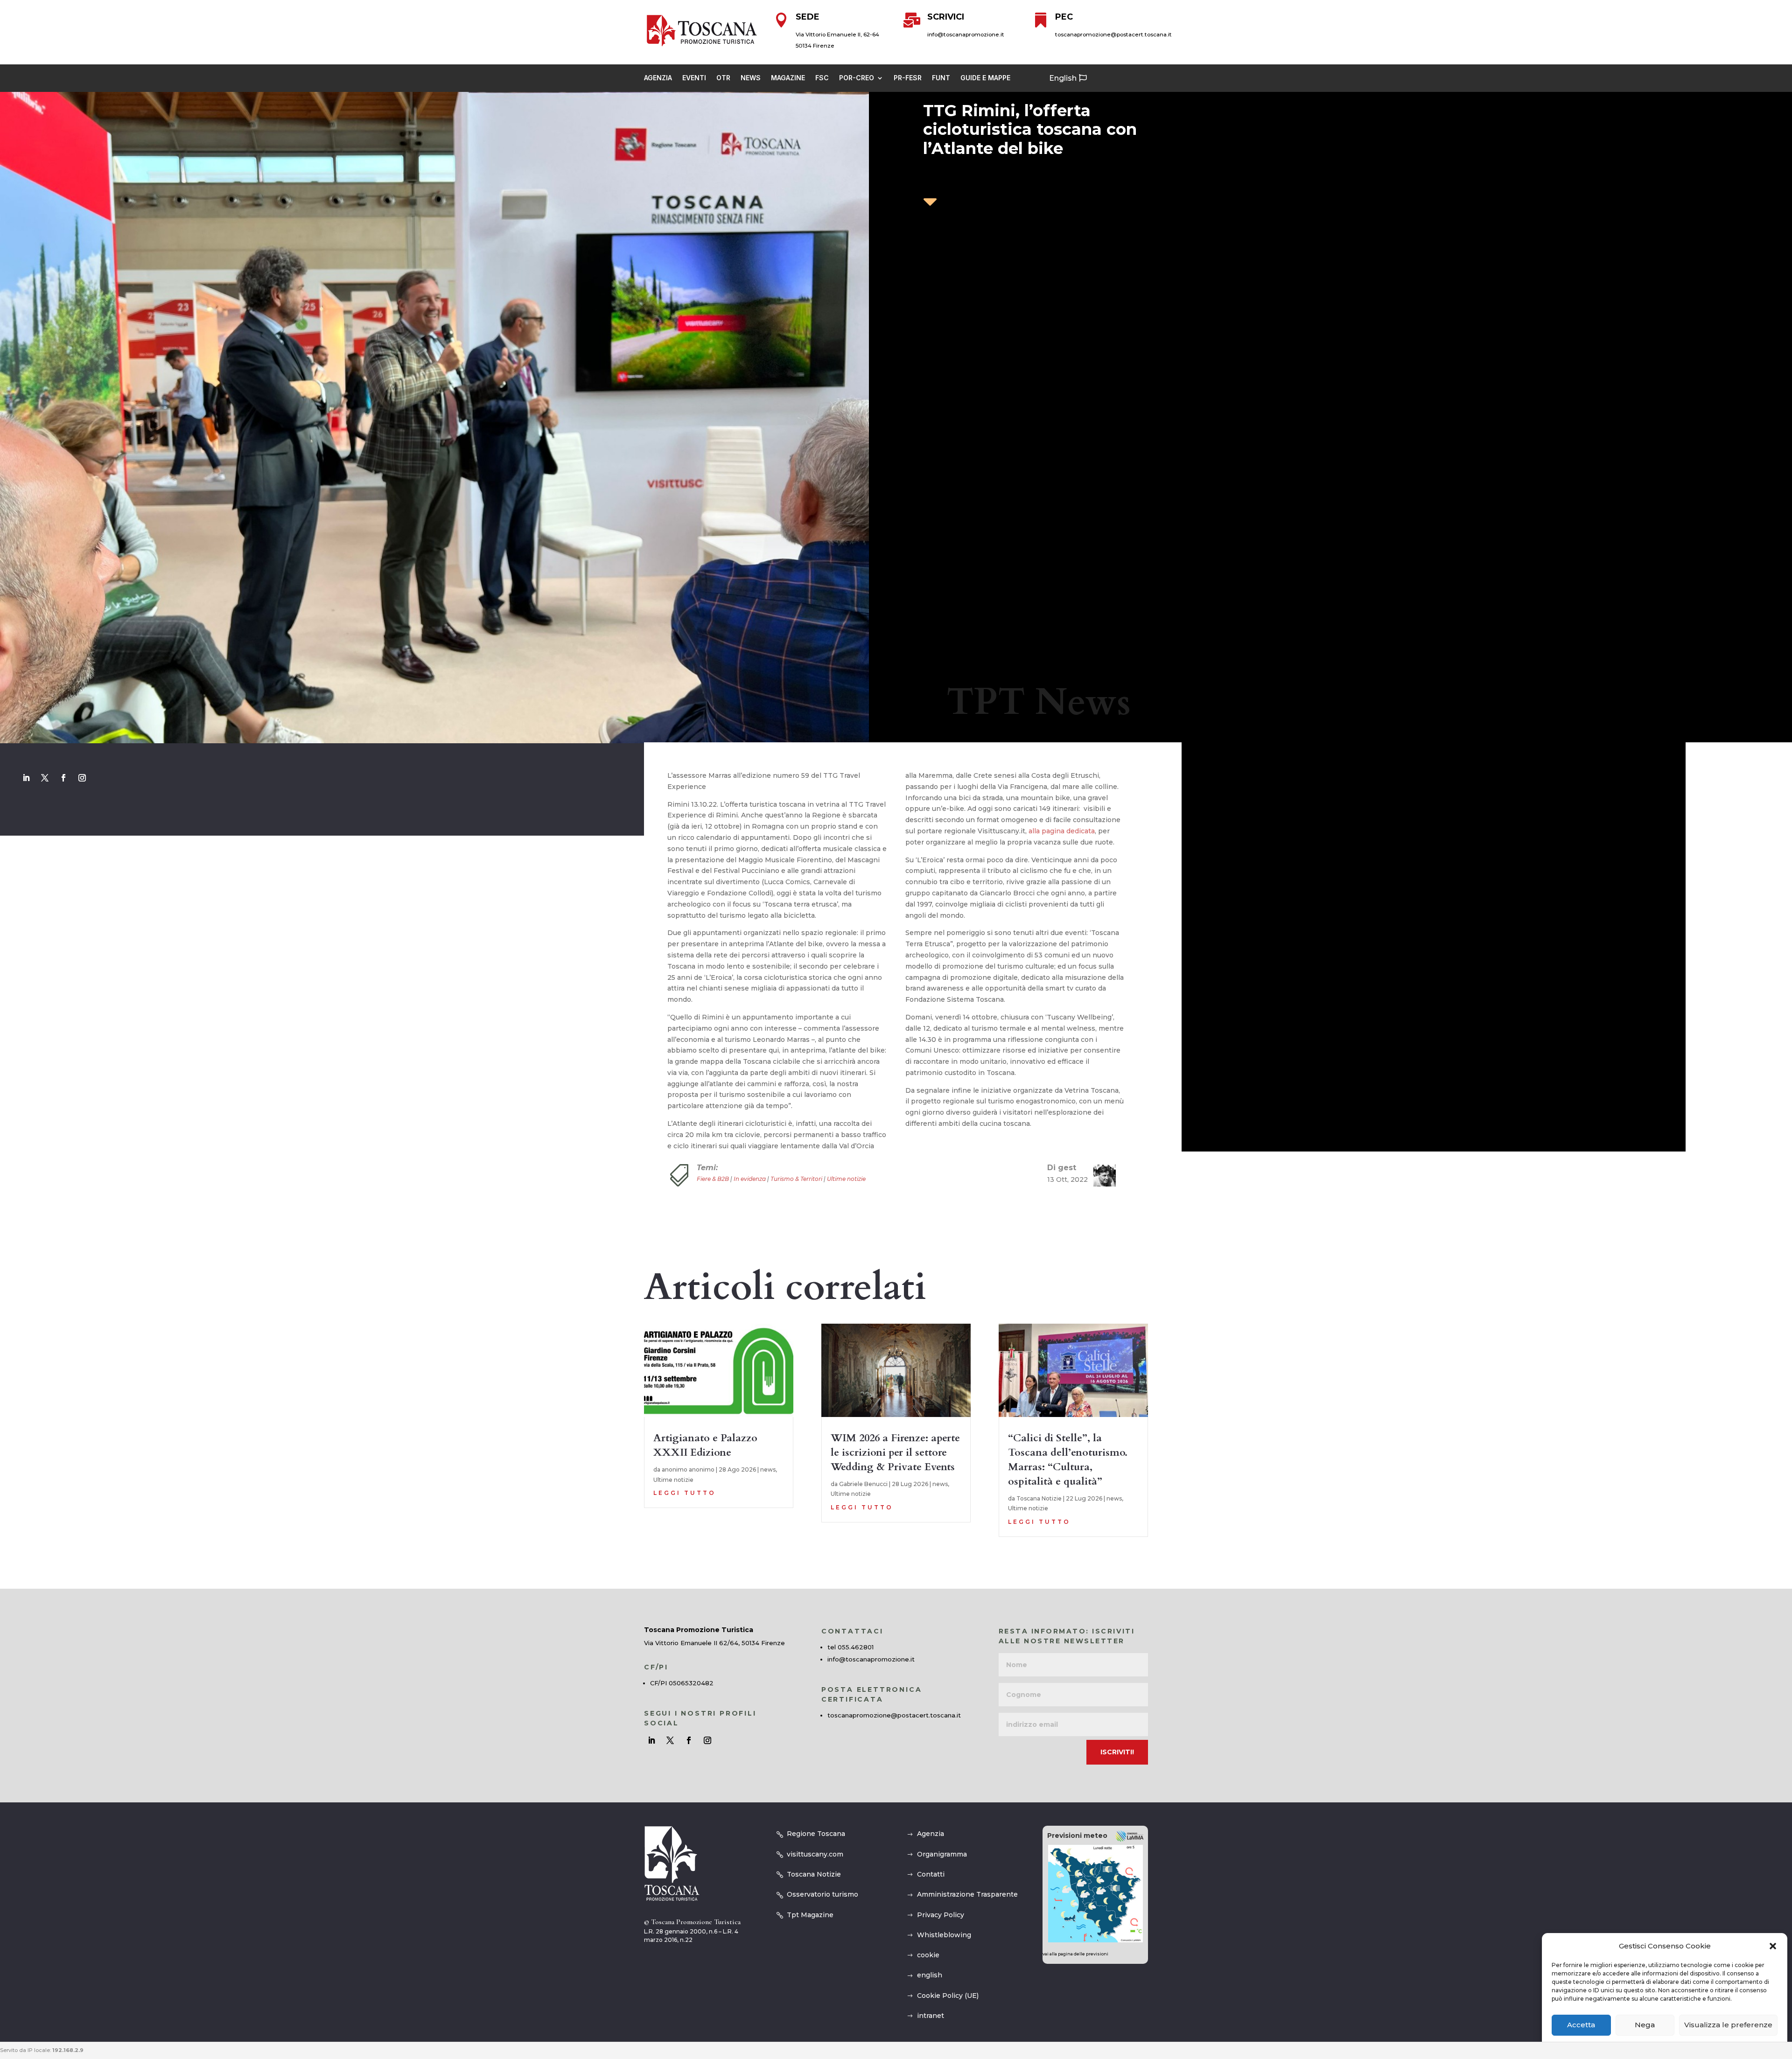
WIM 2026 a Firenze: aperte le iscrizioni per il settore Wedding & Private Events (895, 1452)
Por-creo (857, 78)
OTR (723, 78)
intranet (931, 2016)
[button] (1773, 1946)
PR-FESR (908, 78)
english (930, 1975)
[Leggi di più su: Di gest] (1101, 1175)
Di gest (1062, 1168)
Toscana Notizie (1039, 1498)
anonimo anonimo (688, 1469)
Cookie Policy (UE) (948, 1996)
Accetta (1581, 2025)
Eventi (694, 78)
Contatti (931, 1874)
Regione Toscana (816, 1834)
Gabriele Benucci (863, 1484)
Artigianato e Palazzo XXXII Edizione (705, 1445)
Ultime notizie (846, 1179)
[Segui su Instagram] (82, 778)
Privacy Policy (941, 1915)
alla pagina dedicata (1062, 831)
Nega (1645, 2025)
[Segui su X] (45, 778)
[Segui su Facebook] (63, 778)
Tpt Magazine (810, 1915)
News (751, 78)
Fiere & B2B (713, 1179)
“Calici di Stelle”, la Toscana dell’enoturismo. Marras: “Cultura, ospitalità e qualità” (1068, 1459)
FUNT (941, 78)
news (768, 1469)
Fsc (822, 78)
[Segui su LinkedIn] (26, 778)
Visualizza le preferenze (1728, 2025)
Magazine (788, 78)
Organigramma (942, 1854)
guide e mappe (985, 78)
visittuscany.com (815, 1854)
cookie (928, 1955)
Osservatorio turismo (822, 1894)
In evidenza (750, 1179)
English (1063, 78)
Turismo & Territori (796, 1179)
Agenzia (658, 78)
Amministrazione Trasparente (967, 1894)
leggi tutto (685, 1493)
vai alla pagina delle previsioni (1075, 1954)
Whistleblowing (944, 1935)
